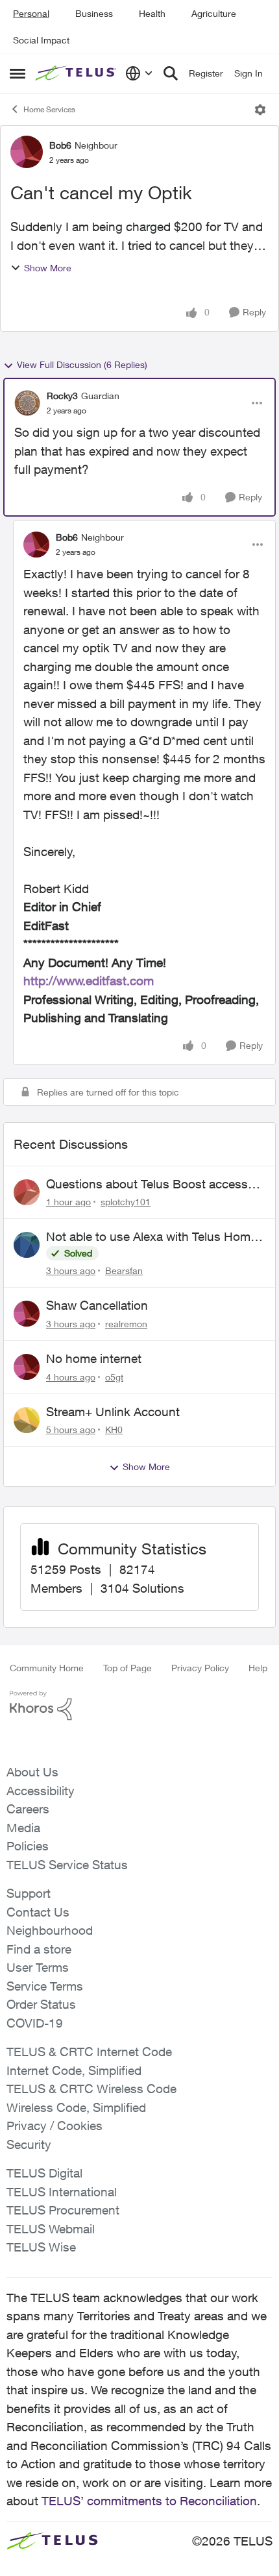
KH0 (114, 1429)
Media (23, 1828)
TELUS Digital (44, 2173)
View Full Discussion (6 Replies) (82, 364)
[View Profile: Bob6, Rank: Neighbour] (27, 152)
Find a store (39, 1949)
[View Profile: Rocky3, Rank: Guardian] (27, 403)
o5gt (114, 1377)
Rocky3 (62, 396)
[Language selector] (139, 73)
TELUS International (62, 2192)
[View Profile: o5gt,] (27, 1367)
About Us (32, 1772)
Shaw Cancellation (97, 1305)
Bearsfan (124, 1270)
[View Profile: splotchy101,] (27, 1192)
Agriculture (214, 13)
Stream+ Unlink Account (113, 1412)
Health (152, 13)
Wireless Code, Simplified (76, 2107)
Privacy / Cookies (55, 2126)
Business (94, 13)
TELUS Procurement (63, 2210)
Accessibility (41, 1791)
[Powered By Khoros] (139, 1706)
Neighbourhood (50, 1930)
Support (29, 1893)
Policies (28, 1846)
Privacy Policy (200, 1668)
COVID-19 (35, 2023)
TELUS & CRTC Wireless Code (91, 2089)
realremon (126, 1324)
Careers (28, 1809)
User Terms (38, 1967)
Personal (31, 13)
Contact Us (38, 1912)
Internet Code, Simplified (74, 2070)
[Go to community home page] (77, 73)
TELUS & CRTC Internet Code (89, 2052)
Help (258, 1668)
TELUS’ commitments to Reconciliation (149, 2501)
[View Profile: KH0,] (27, 1420)
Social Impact (41, 40)
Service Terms (45, 1986)
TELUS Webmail (51, 2229)
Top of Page (127, 1668)
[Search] (171, 73)
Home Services (49, 109)
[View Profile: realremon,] (27, 1314)
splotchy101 (126, 1202)
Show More (48, 268)
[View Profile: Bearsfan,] (27, 1245)
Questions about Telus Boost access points (147, 1184)
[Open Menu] (260, 110)
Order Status (41, 2004)
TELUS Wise (41, 2247)
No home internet (94, 1358)
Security (29, 2144)
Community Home (47, 1668)
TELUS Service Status (67, 1865)
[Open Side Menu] (18, 73)
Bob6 (60, 145)
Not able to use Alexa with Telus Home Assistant (152, 1237)
